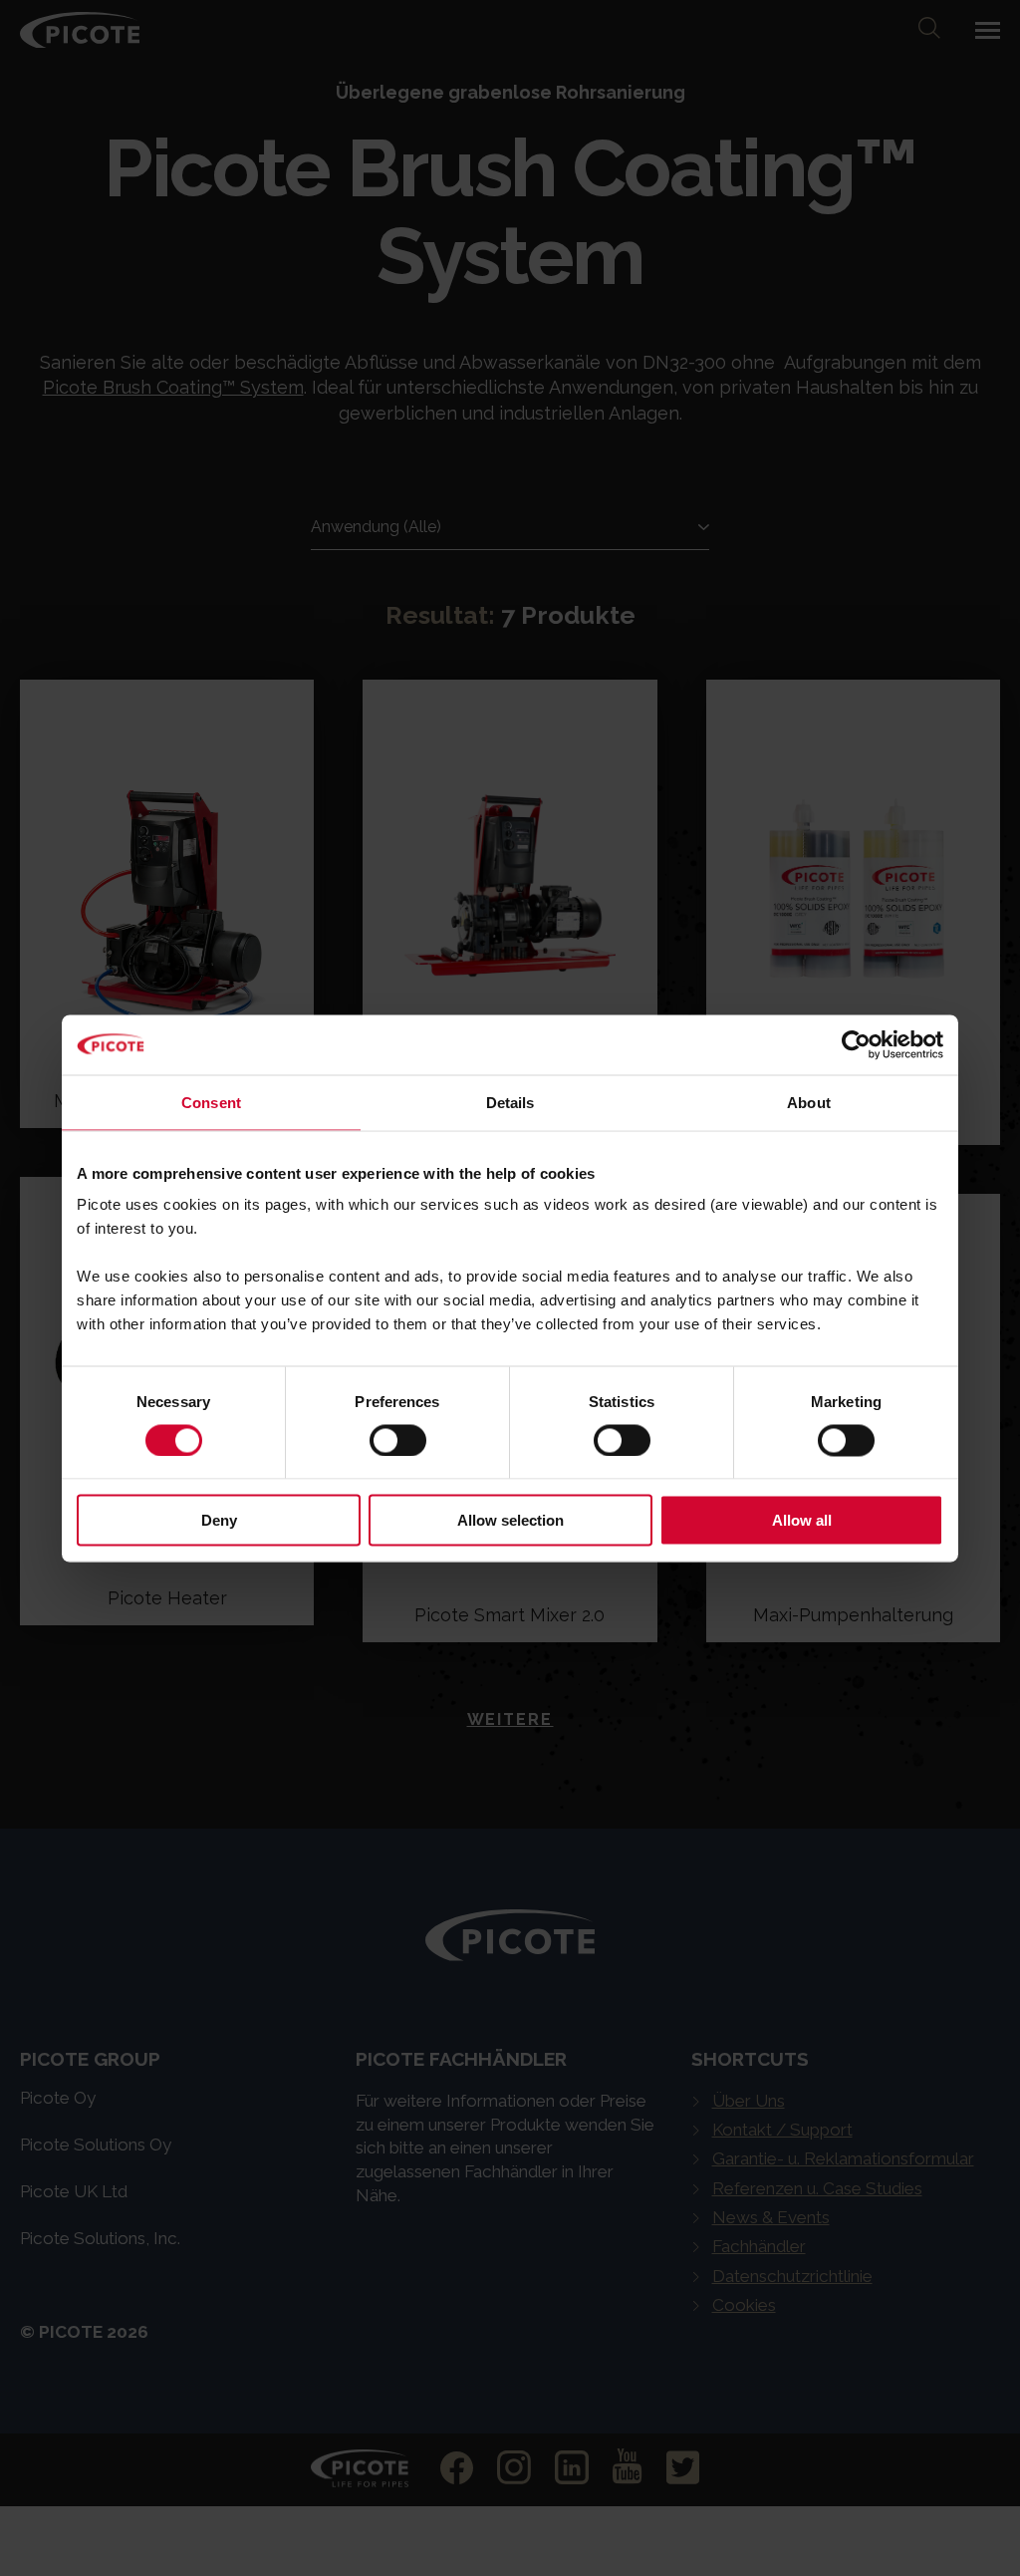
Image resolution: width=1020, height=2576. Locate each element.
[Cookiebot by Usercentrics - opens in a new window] (856, 1044)
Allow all (802, 1520)
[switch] (398, 1440)
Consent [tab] (211, 1102)
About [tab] (809, 1102)
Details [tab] (510, 1102)
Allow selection (510, 1520)
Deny (219, 1520)
